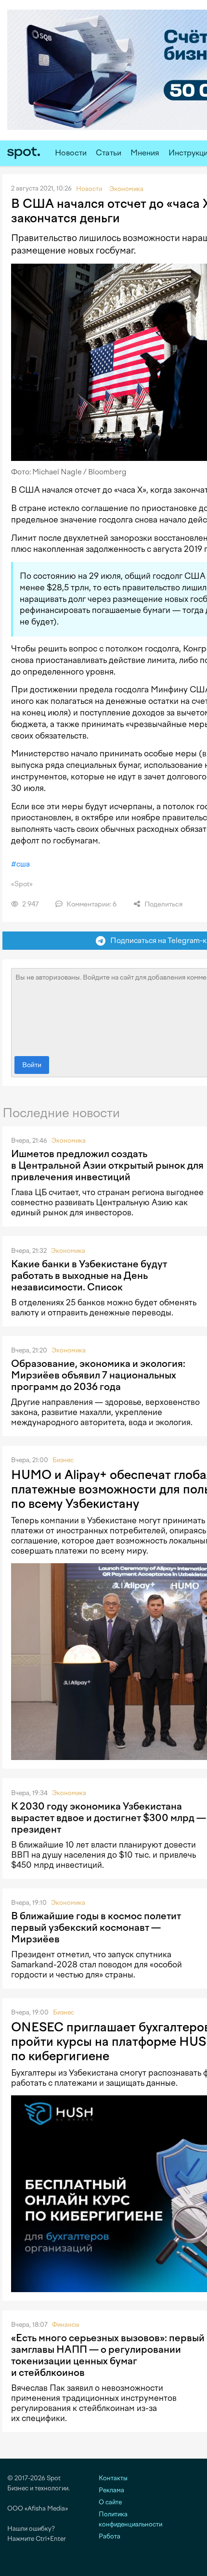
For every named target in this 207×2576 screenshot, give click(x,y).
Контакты (113, 2478)
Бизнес (63, 1460)
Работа (110, 2536)
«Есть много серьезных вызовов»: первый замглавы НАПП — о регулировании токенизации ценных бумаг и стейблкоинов (108, 2355)
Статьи (109, 153)
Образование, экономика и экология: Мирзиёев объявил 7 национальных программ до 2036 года (98, 1375)
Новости (71, 153)
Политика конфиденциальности (130, 2519)
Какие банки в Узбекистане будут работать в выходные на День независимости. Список (89, 1275)
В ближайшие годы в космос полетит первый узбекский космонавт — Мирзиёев (96, 1927)
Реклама (111, 2490)
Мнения (145, 153)
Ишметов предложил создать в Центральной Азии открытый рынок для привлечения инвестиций (107, 1165)
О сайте (110, 2502)
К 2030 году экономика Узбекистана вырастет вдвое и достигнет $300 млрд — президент (109, 1818)
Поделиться (163, 904)
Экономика (69, 1141)
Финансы (66, 2325)
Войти (32, 1065)
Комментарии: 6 (91, 904)
